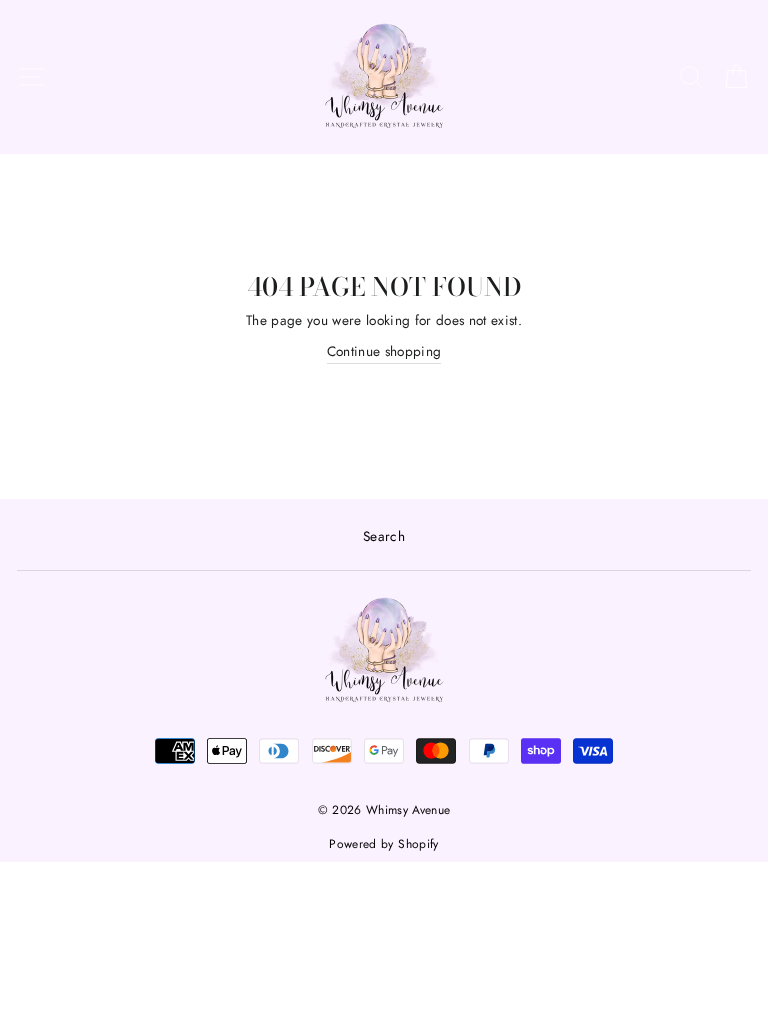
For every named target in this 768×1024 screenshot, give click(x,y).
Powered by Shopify (383, 844)
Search (384, 536)
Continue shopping (384, 351)
